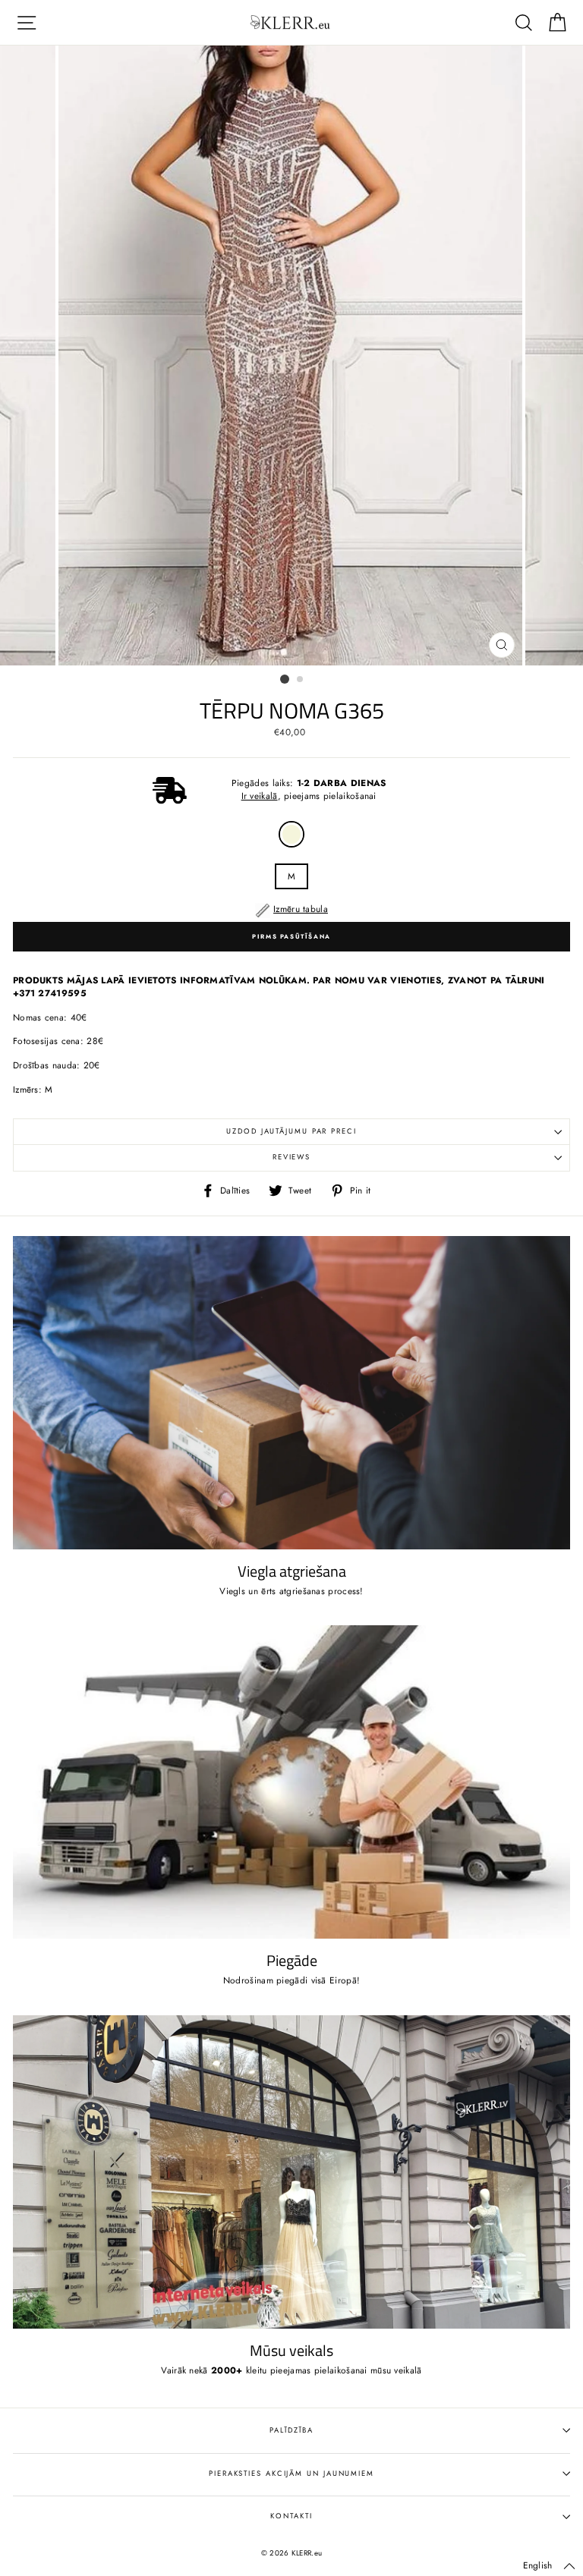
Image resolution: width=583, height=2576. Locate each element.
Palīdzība (291, 2430)
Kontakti (291, 2516)
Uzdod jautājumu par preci (291, 1131)
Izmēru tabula (301, 909)
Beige (291, 834)
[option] (292, 355)
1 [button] (285, 679)
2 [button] (301, 680)
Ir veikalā (260, 796)
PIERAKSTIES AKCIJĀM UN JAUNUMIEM (291, 2474)
